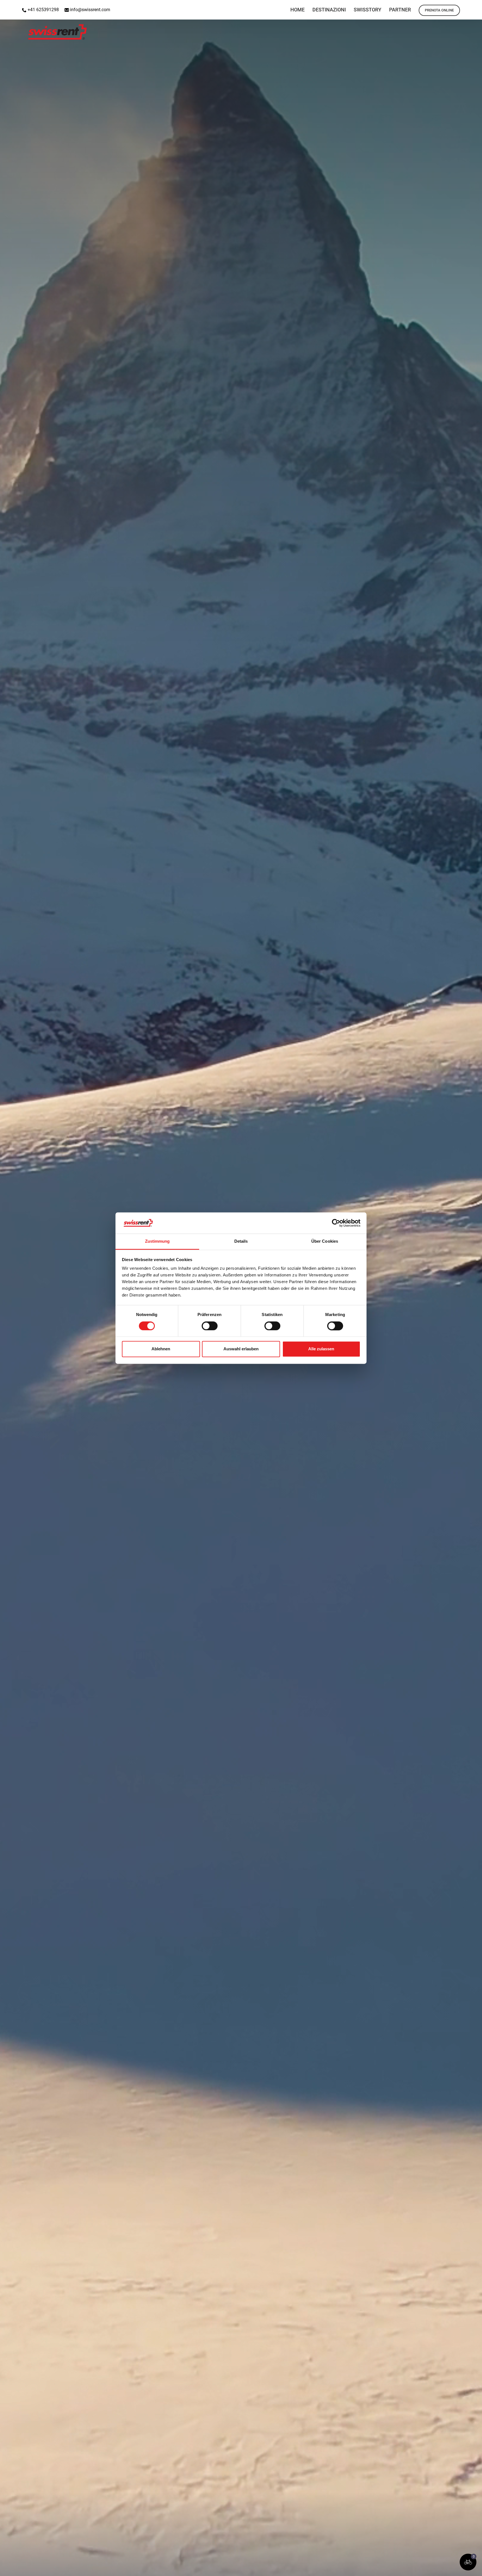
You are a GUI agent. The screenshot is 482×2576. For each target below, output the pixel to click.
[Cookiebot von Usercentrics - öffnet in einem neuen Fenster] (336, 1223)
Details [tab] (241, 1241)
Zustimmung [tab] (157, 1241)
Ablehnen (161, 1349)
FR (475, 7)
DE (461, 7)
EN (446, 7)
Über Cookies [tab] (325, 1241)
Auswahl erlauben (241, 1349)
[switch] (210, 1326)
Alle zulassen (321, 1349)
